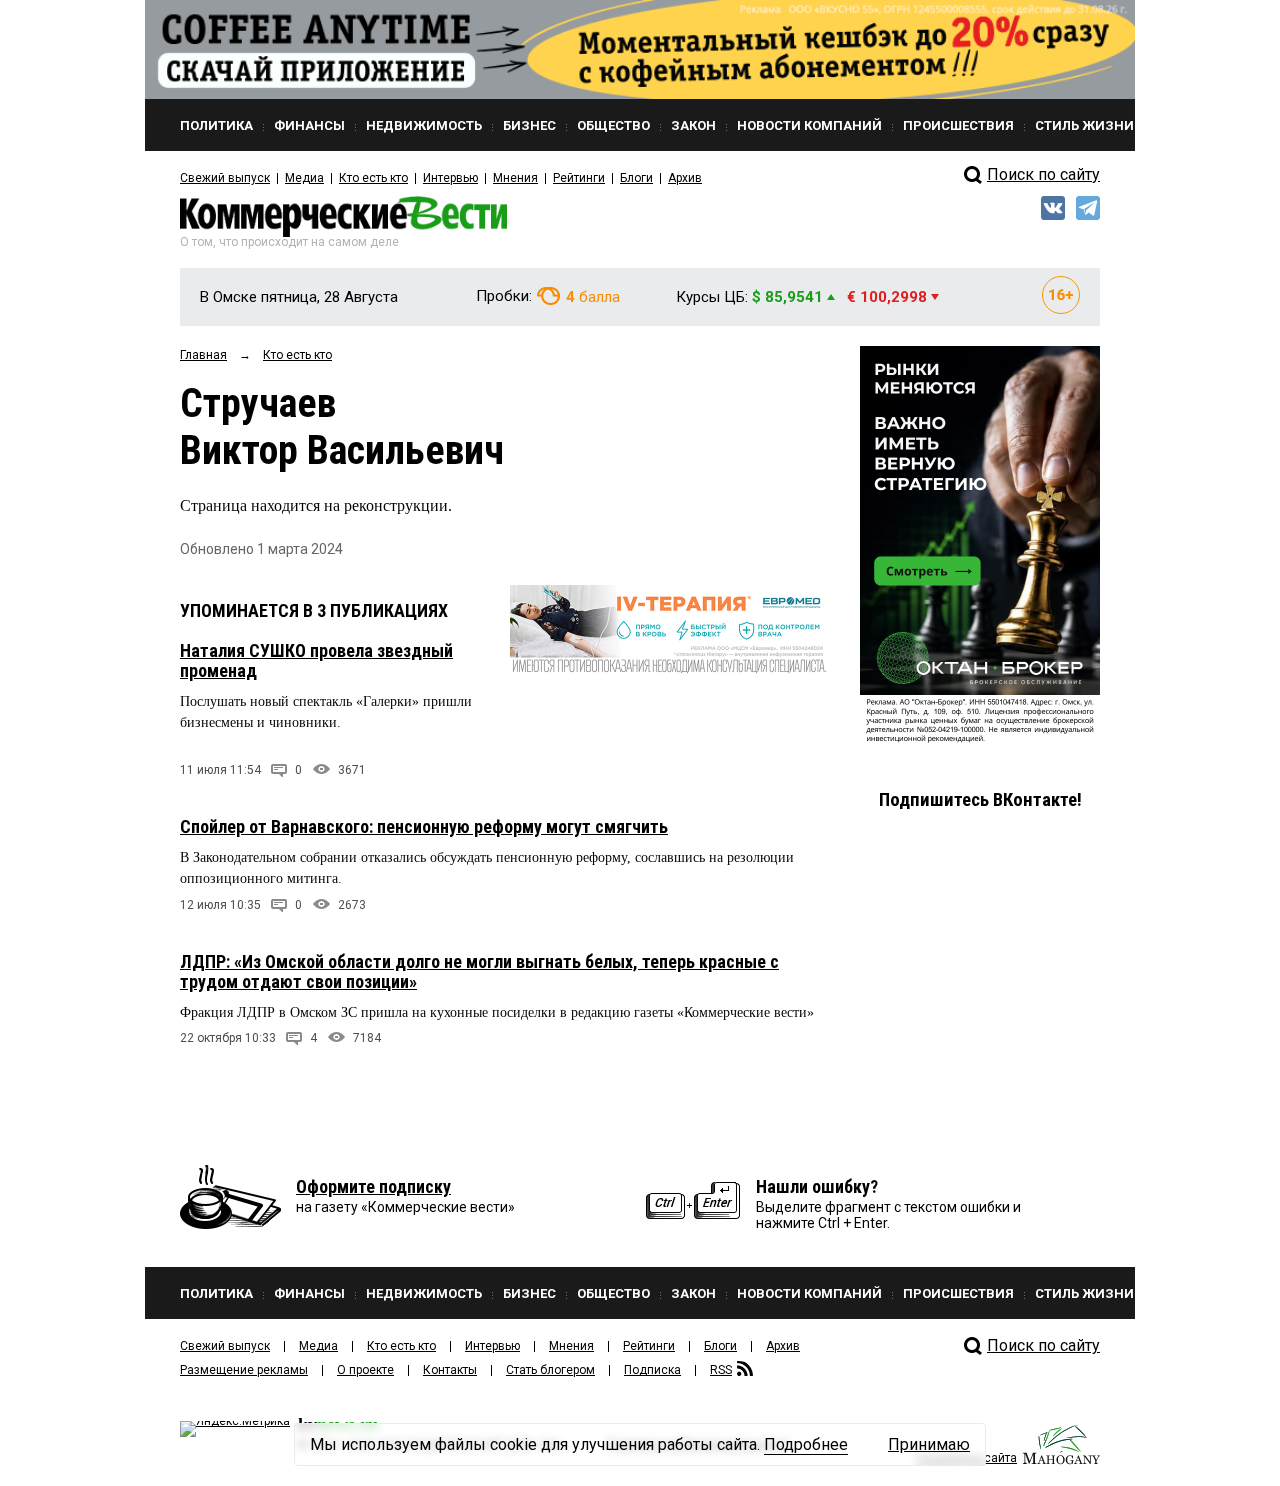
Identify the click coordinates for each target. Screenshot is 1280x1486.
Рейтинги (579, 178)
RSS (721, 1370)
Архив (685, 178)
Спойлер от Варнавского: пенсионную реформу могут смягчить (424, 826)
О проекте (365, 1370)
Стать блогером (550, 1370)
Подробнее (806, 1444)
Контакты (450, 1370)
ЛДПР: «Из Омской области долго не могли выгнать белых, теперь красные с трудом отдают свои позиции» (479, 971)
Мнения (515, 178)
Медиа (304, 178)
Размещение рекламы (244, 1370)
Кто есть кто (373, 178)
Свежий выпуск (225, 178)
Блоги (636, 178)
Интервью (450, 178)
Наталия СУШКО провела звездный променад (316, 660)
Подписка (652, 1370)
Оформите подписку (373, 1186)
